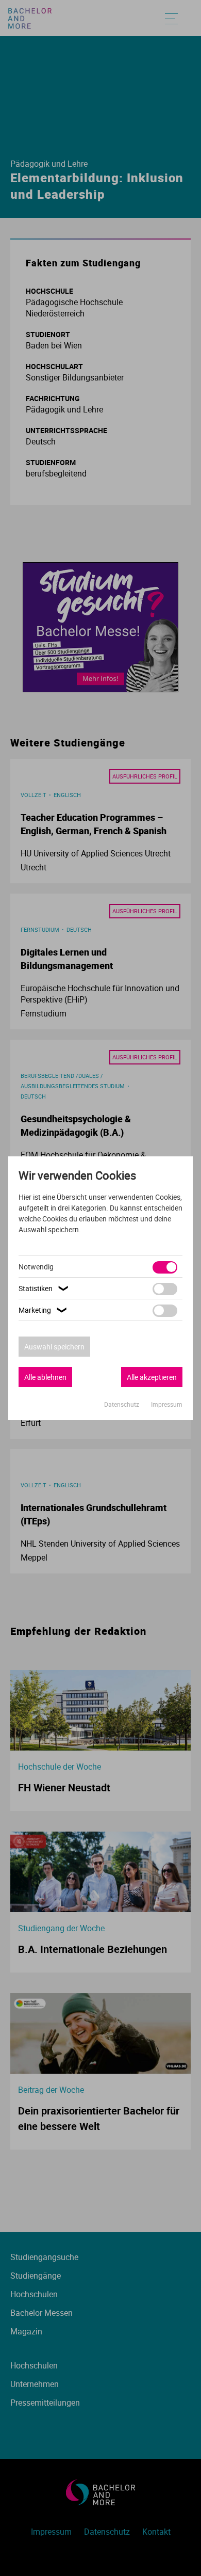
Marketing (44, 1310)
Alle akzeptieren (152, 1377)
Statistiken (45, 1288)
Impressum (167, 1404)
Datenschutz (122, 1404)
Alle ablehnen (45, 1377)
